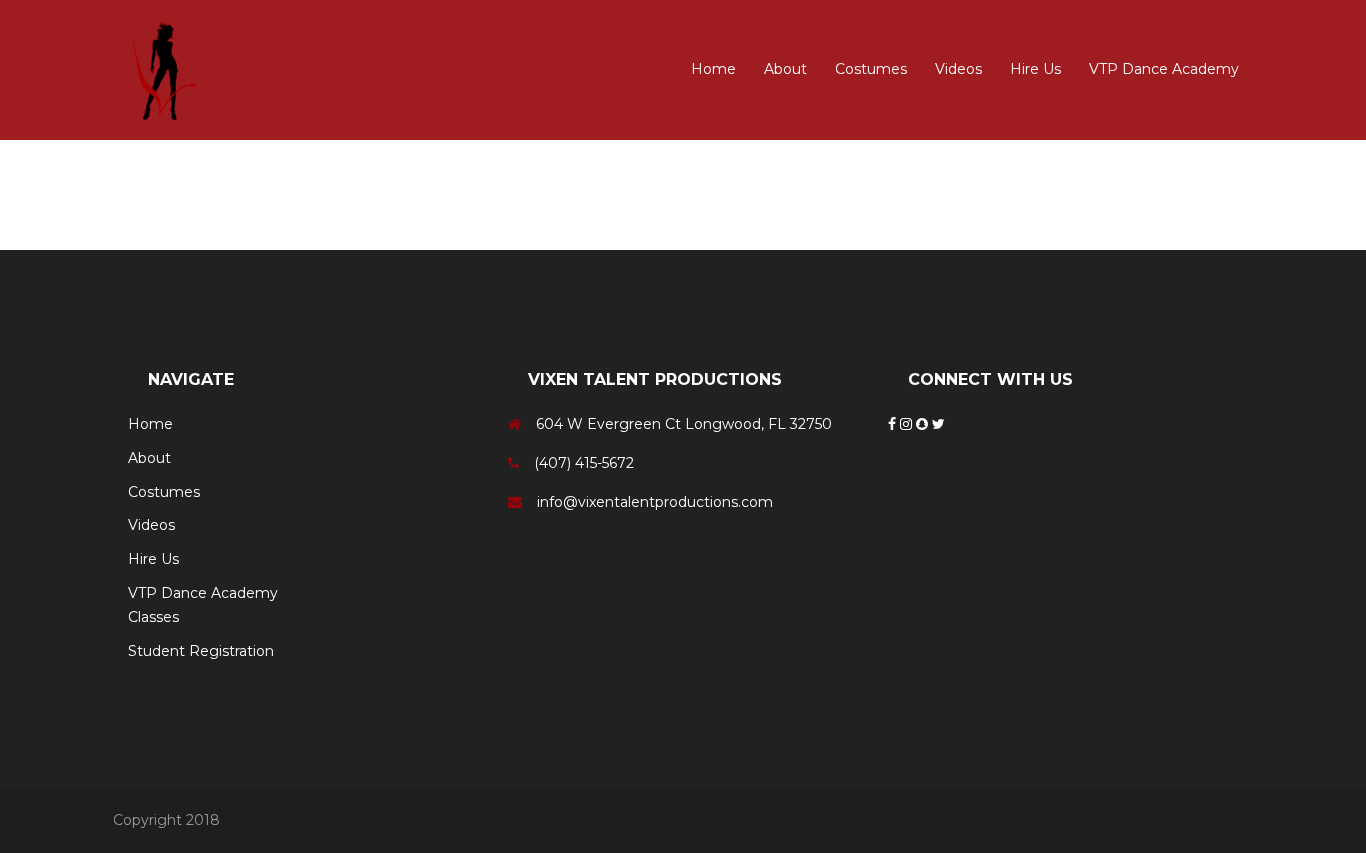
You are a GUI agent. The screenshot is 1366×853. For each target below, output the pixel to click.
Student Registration (201, 651)
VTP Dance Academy (1164, 69)
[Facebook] (894, 424)
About (785, 69)
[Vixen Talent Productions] (168, 69)
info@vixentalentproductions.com (655, 502)
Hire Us (1035, 69)
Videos (958, 69)
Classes (153, 617)
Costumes (871, 69)
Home (713, 69)
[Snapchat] (924, 424)
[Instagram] (908, 424)
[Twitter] (938, 424)
